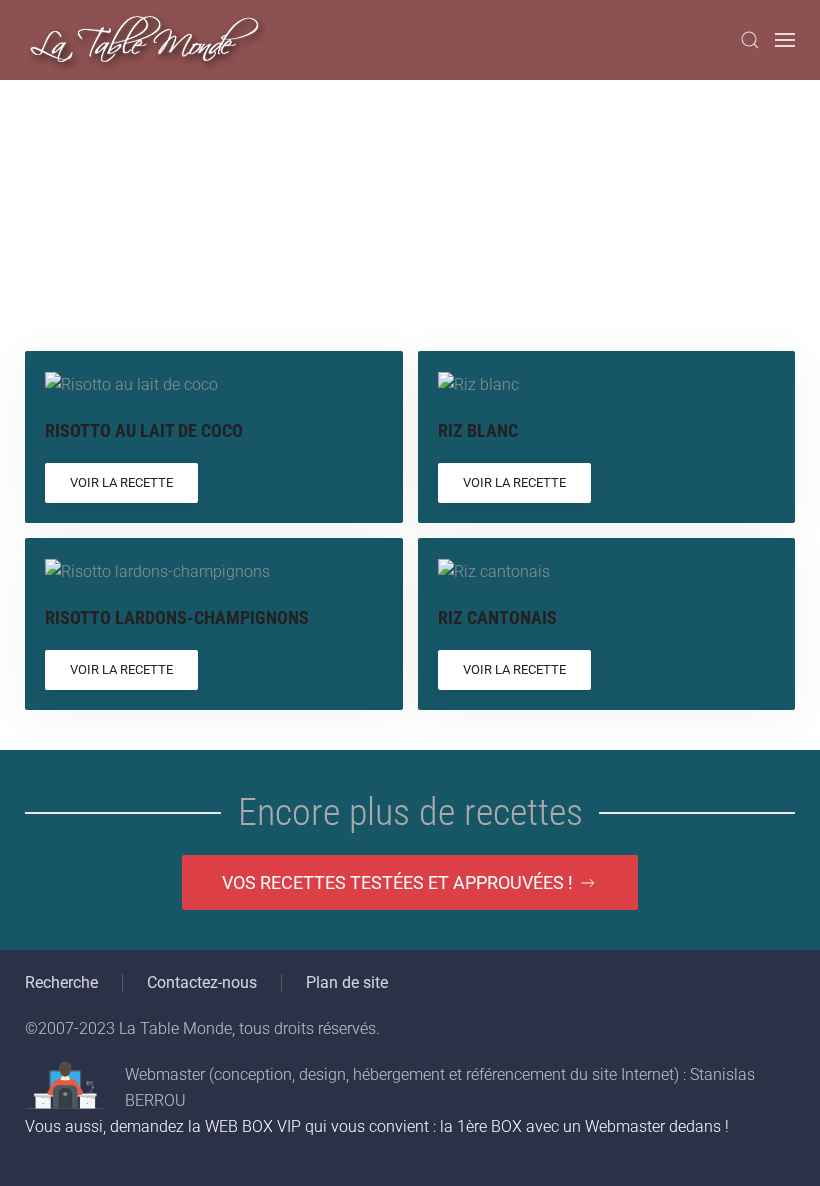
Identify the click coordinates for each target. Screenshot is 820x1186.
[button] (750, 40)
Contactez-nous (202, 982)
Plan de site (347, 982)
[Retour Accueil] (145, 40)
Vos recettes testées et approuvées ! (397, 882)
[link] (214, 437)
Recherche (61, 982)
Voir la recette (121, 482)
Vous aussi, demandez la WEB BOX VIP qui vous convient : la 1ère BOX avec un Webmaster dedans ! (377, 1126)
